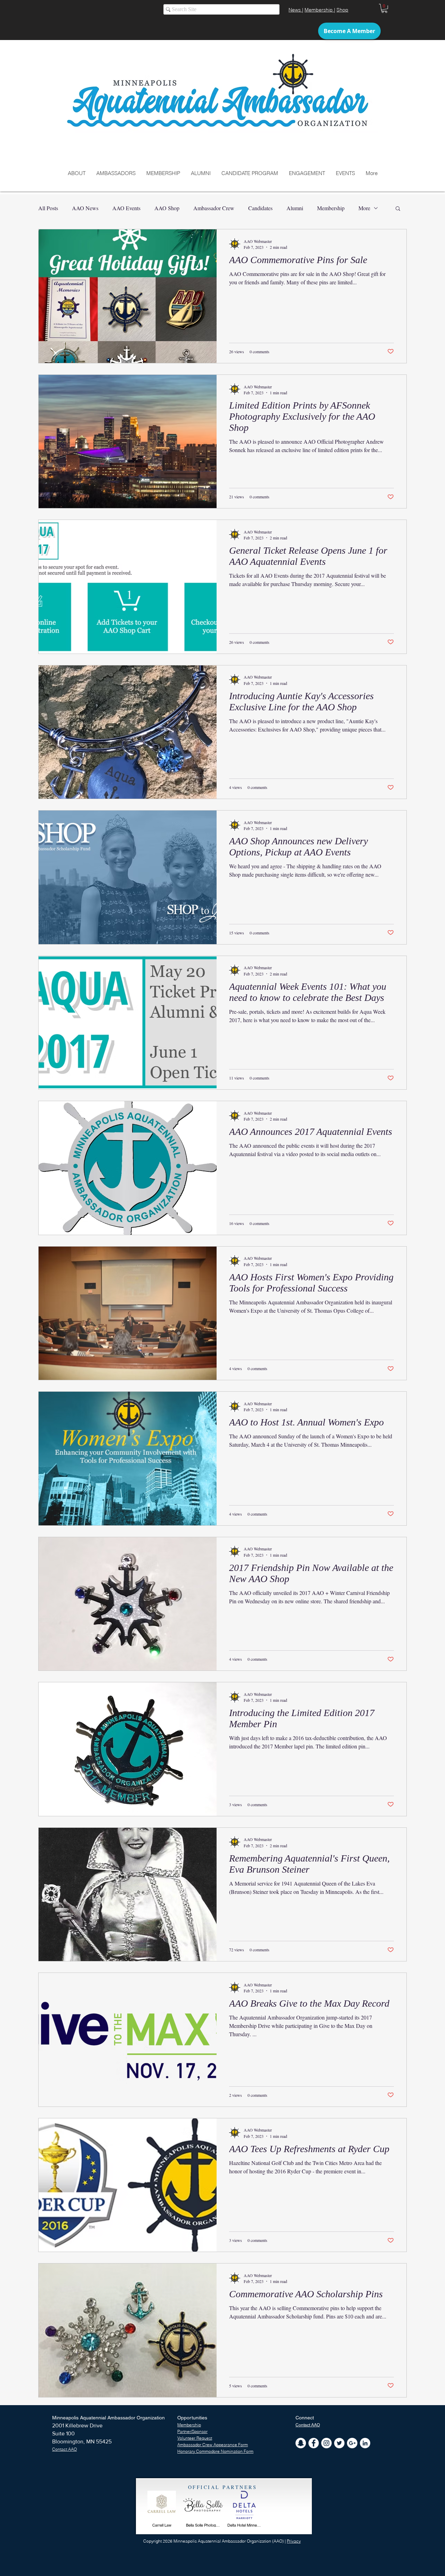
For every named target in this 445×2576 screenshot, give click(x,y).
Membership (319, 10)
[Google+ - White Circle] (352, 2443)
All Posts (48, 208)
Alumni (295, 208)
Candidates (260, 208)
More (364, 208)
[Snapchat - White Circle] (301, 2443)
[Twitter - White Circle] (339, 2443)
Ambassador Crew (214, 208)
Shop (342, 10)
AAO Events (126, 208)
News (295, 10)
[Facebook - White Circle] (314, 2443)
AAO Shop (167, 208)
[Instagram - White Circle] (326, 2443)
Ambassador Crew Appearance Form (213, 2445)
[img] (162, 2511)
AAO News (85, 208)
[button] (384, 8)
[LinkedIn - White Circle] (365, 2443)
